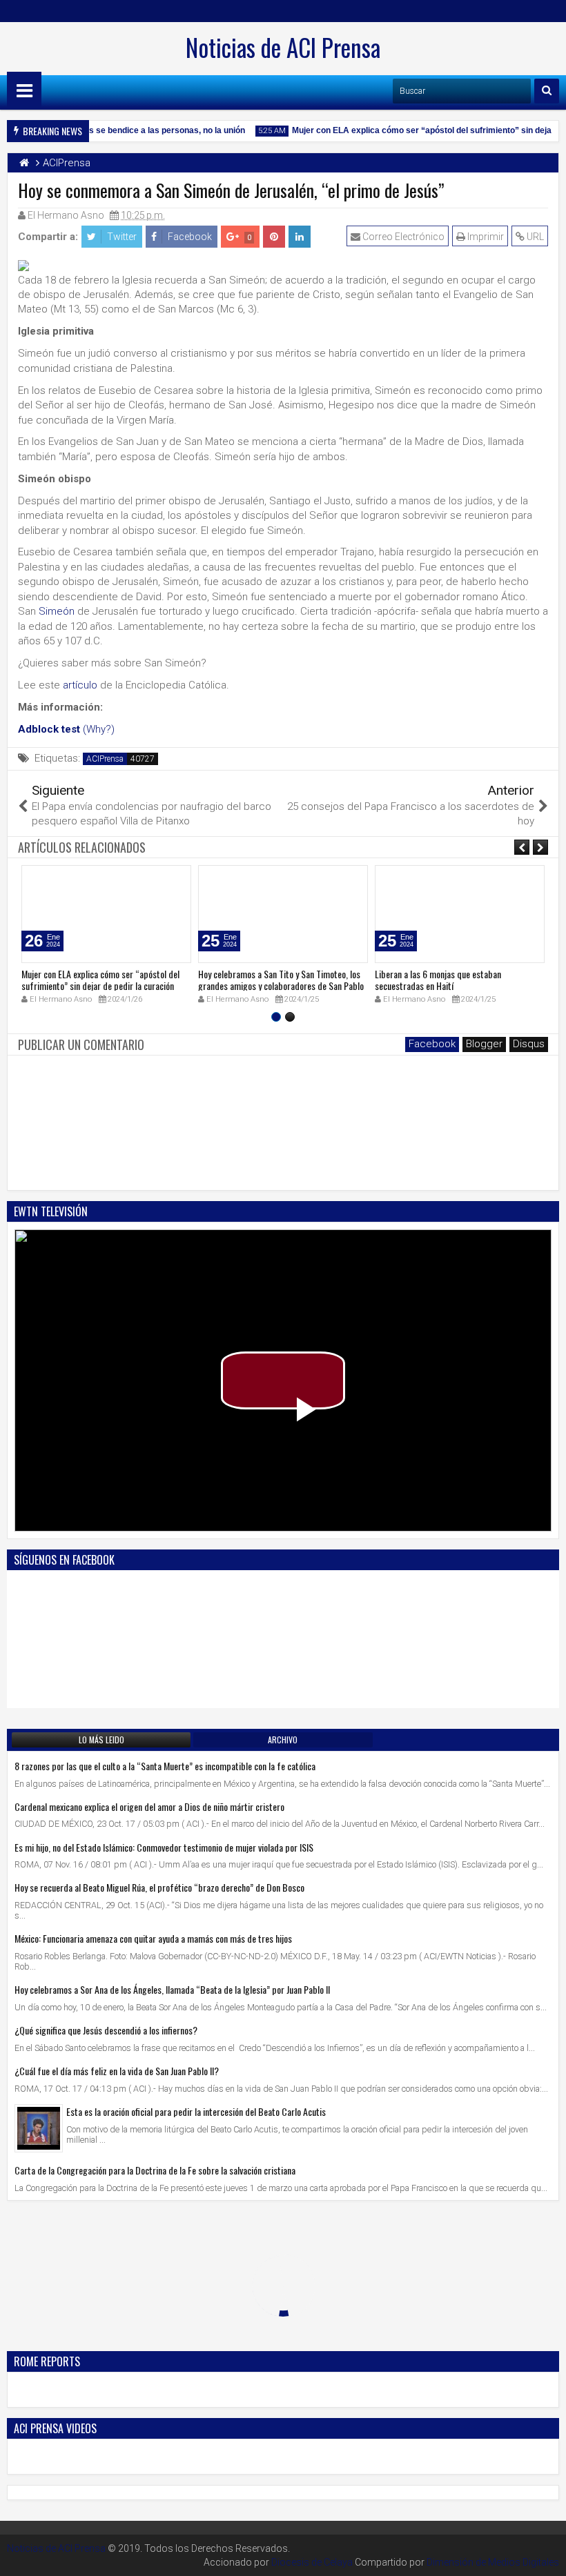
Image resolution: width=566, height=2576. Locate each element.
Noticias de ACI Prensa (283, 47)
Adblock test (49, 729)
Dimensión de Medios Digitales (493, 2562)
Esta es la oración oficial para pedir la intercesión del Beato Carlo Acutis (196, 2111)
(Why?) (99, 729)
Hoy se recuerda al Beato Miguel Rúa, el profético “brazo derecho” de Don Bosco (159, 1887)
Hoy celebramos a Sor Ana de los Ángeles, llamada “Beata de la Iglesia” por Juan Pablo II (172, 1989)
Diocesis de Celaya (312, 2562)
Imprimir (485, 237)
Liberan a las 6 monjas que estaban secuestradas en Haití (438, 980)
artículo (80, 685)
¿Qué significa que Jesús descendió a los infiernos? (106, 2030)
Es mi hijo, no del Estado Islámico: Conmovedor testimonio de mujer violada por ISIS (164, 1847)
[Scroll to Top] (545, 2555)
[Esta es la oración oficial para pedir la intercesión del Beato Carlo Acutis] (39, 2128)
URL (534, 237)
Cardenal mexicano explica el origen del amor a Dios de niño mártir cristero (149, 1806)
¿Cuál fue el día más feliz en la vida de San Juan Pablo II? (117, 2071)
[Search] (547, 91)
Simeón (57, 611)
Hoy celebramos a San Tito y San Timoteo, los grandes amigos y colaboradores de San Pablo (281, 980)
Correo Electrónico (402, 237)
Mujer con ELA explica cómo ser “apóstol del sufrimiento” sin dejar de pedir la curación (100, 980)
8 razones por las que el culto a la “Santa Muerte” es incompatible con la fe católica (165, 1766)
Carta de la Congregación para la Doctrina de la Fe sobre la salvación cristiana (155, 2170)
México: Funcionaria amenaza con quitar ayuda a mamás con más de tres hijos (153, 1938)
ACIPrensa (105, 759)
